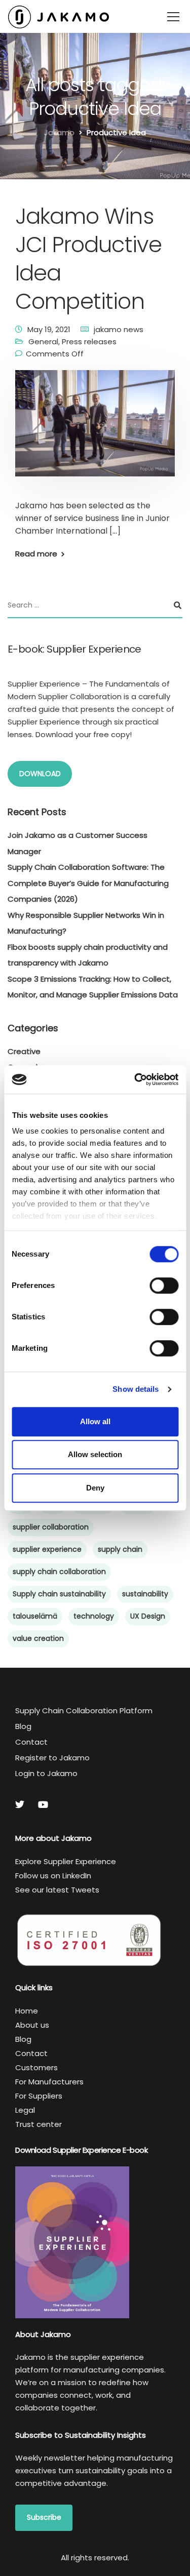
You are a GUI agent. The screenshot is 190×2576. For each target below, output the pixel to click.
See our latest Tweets (57, 1890)
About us (32, 2025)
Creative (24, 1051)
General (43, 341)
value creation (38, 1638)
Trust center (39, 2124)
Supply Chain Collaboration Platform (84, 1710)
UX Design (148, 1616)
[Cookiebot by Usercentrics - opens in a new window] (135, 1079)
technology (94, 1616)
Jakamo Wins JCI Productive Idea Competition (88, 259)
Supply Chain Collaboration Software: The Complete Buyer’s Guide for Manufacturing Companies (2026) (88, 883)
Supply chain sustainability (59, 1594)
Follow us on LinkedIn (53, 1876)
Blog (23, 1726)
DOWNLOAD (40, 774)
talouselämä (35, 1616)
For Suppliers (39, 2096)
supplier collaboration (51, 1527)
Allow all (95, 1421)
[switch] (164, 1285)
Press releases (89, 341)
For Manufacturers (49, 2082)
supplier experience (47, 1549)
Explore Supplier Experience (66, 1861)
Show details (136, 1389)
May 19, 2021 (49, 329)
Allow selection (95, 1454)
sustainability (145, 1594)
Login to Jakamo (46, 1773)
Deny (95, 1488)
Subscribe (44, 2517)
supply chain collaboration (59, 1572)
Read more (36, 554)
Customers (36, 2067)
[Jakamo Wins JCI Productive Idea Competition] (95, 430)
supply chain (120, 1549)
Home (27, 2011)
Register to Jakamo (52, 1758)
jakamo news (119, 329)
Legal (25, 2110)
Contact (31, 1742)
